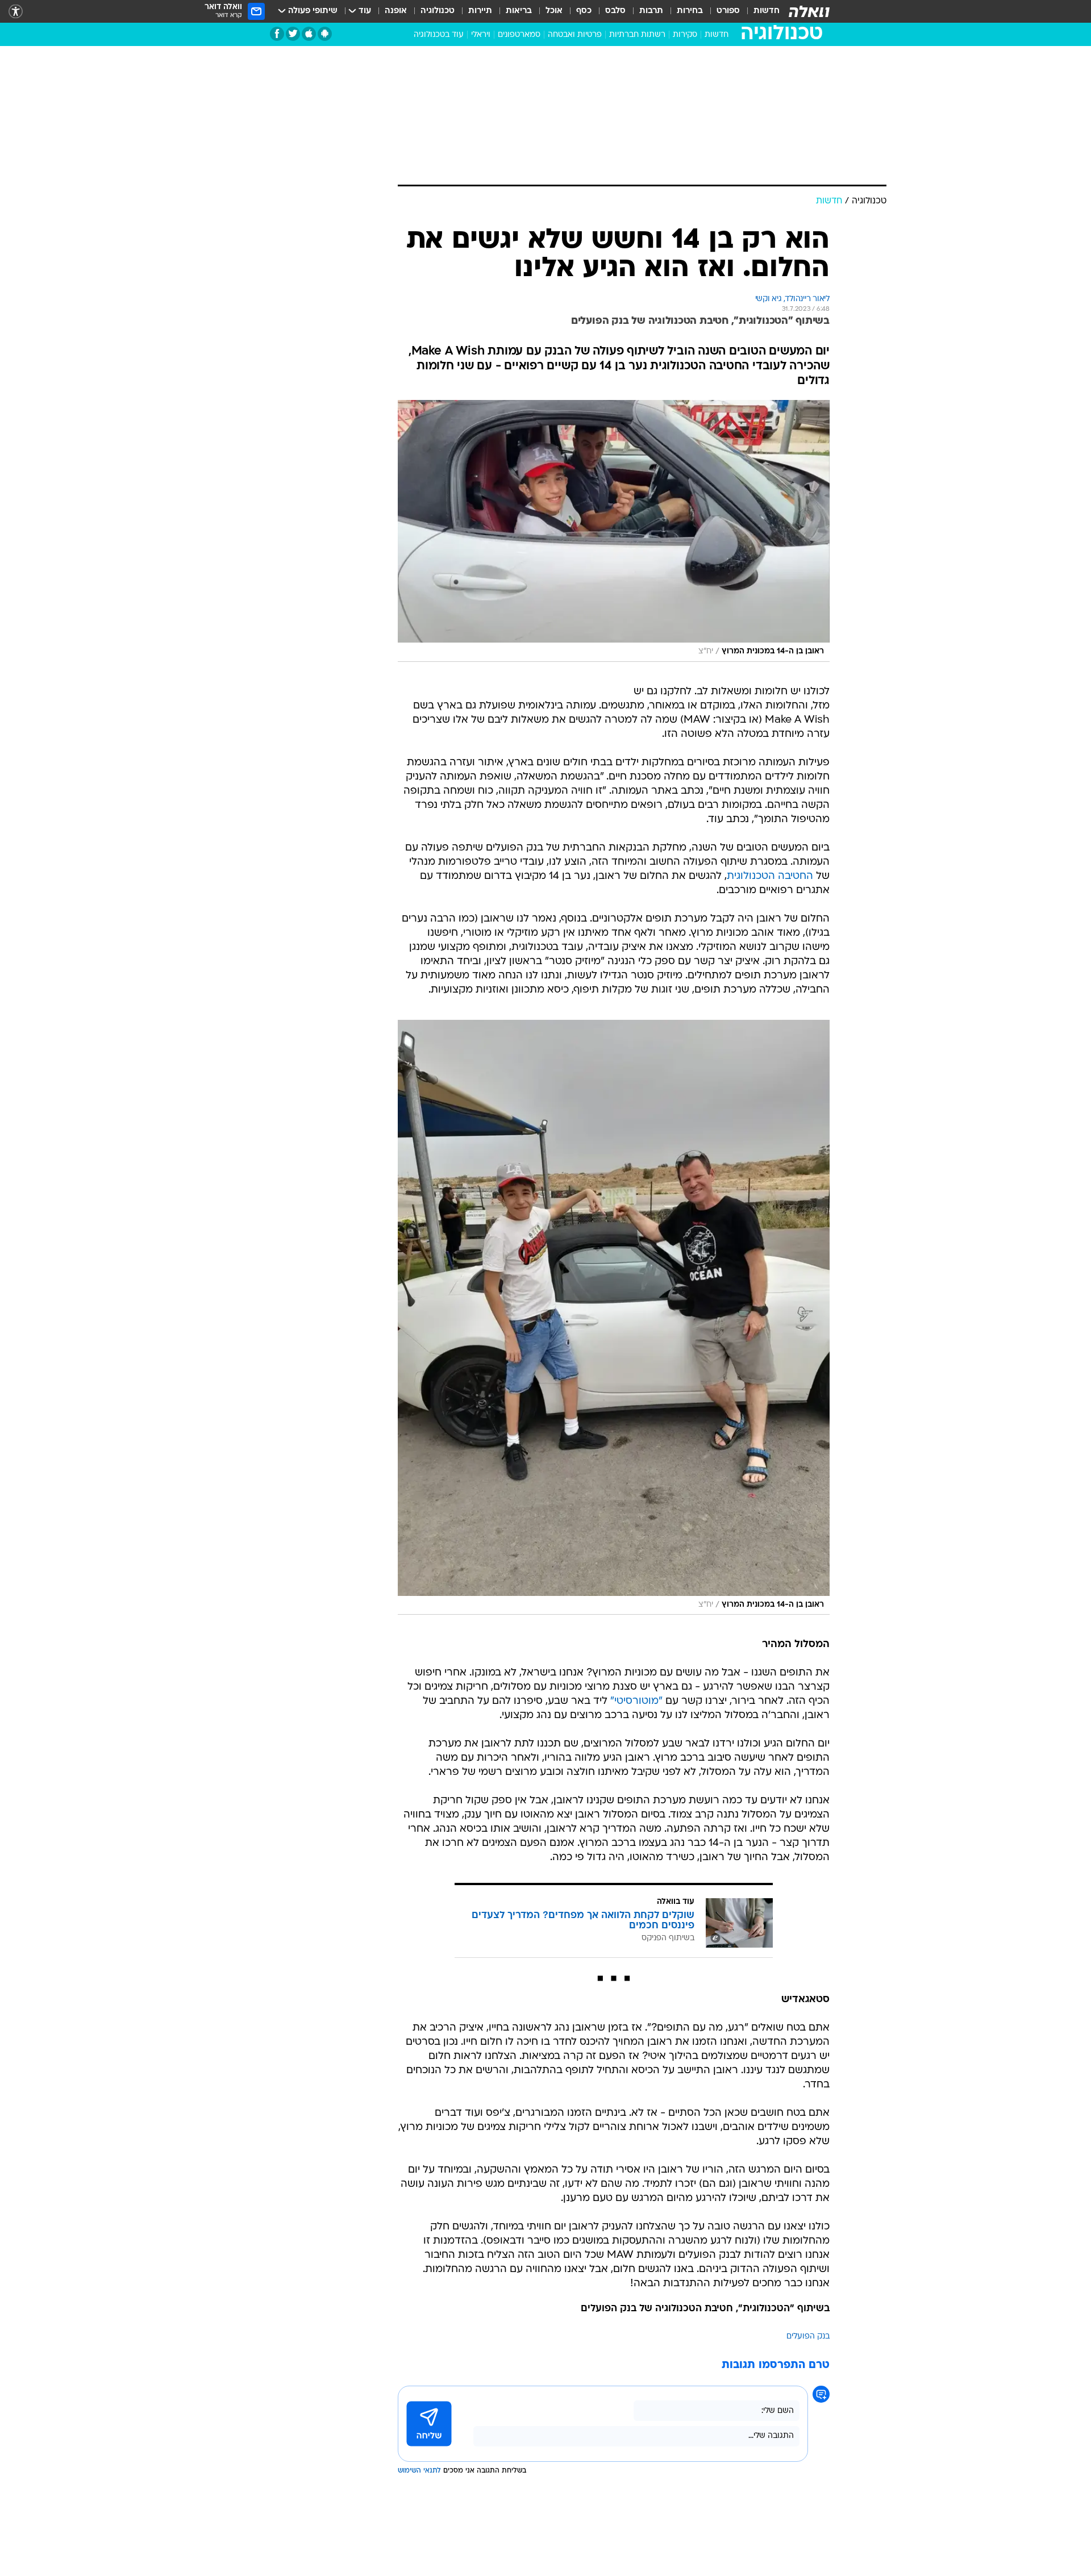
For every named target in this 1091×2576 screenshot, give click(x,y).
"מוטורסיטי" (636, 1701)
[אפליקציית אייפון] (309, 34)
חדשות (767, 11)
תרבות (651, 11)
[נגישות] (16, 12)
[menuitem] (760, 11)
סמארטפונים (519, 35)
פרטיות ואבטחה (575, 35)
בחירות (690, 11)
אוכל (554, 11)
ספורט (728, 11)
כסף (584, 11)
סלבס (615, 11)
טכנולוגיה (438, 11)
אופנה (396, 11)
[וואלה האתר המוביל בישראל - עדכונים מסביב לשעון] (809, 11)
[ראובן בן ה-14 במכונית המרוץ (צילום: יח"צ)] (614, 531)
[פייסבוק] (277, 34)
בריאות (519, 11)
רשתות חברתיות (637, 35)
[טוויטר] (293, 34)
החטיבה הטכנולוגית (770, 876)
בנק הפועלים (808, 2337)
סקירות (685, 35)
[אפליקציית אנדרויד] (325, 34)
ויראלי (481, 35)
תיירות (480, 11)
